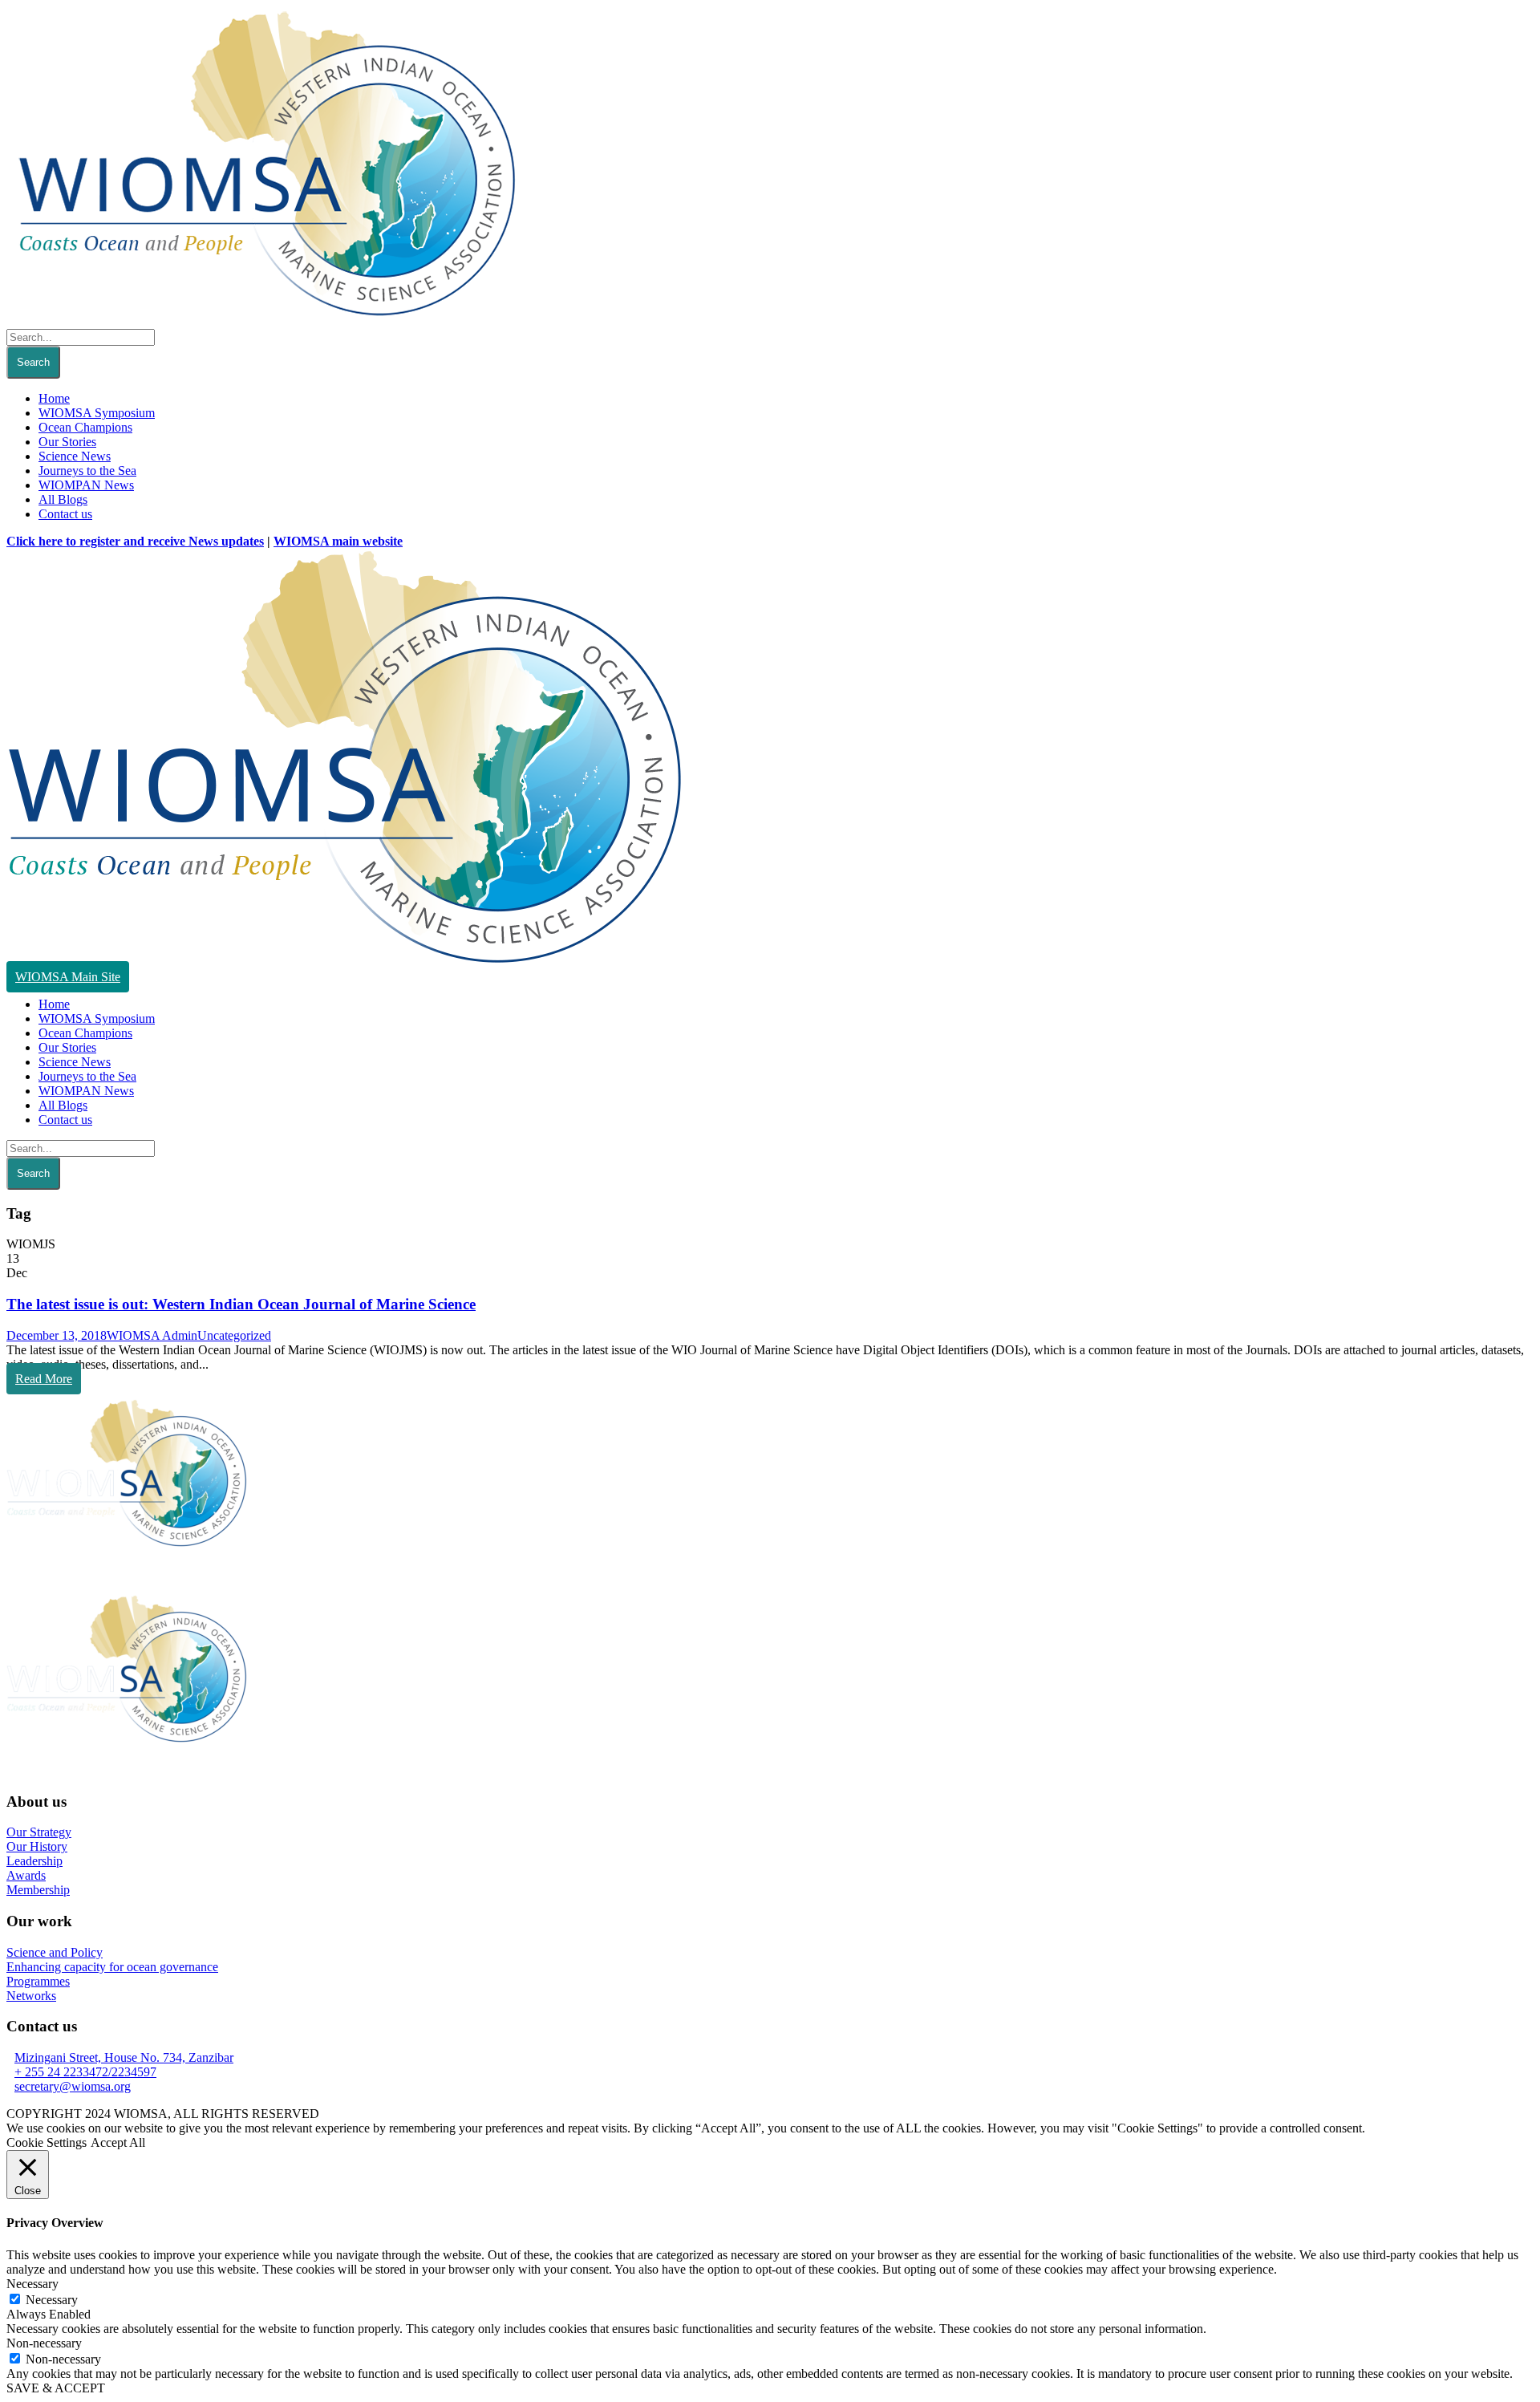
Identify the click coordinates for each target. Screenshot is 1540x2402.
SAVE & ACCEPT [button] (56, 2388)
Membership (38, 1890)
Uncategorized (234, 1335)
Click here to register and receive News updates (135, 541)
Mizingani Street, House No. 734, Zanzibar (124, 2057)
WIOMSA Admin (152, 1335)
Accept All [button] (118, 2142)
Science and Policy (55, 1952)
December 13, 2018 (57, 1335)
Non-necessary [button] (44, 2343)
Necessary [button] (32, 2284)
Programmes (38, 1981)
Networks (31, 1996)
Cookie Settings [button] (47, 2142)
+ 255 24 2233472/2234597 (85, 2072)
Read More (44, 1379)
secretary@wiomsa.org (73, 2086)
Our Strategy (39, 1832)
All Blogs (63, 499)
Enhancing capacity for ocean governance (112, 1967)
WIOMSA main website (338, 541)
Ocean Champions (85, 427)
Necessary (52, 2300)
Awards (26, 1875)
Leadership (34, 1861)
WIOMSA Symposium (97, 413)
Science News (75, 456)
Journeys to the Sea (87, 471)
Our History (37, 1846)
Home (54, 398)
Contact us (65, 514)
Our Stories (67, 442)
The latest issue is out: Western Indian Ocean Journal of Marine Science (241, 1304)
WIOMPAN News (86, 485)
